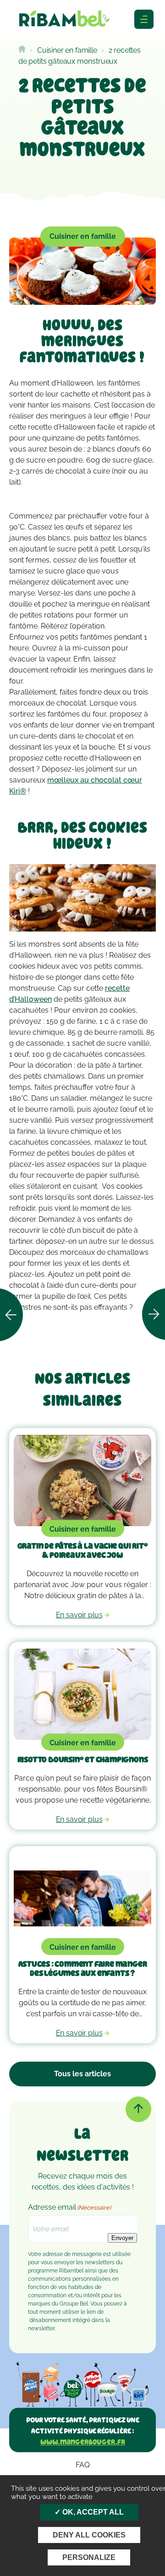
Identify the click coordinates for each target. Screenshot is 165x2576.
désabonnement (50, 2320)
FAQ (83, 2465)
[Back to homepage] (22, 50)
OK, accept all (92, 2512)
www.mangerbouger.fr (83, 2442)
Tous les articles (82, 2074)
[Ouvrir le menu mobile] (144, 19)
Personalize (89, 2557)
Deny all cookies (89, 2535)
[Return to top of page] (138, 2109)
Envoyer (122, 2238)
